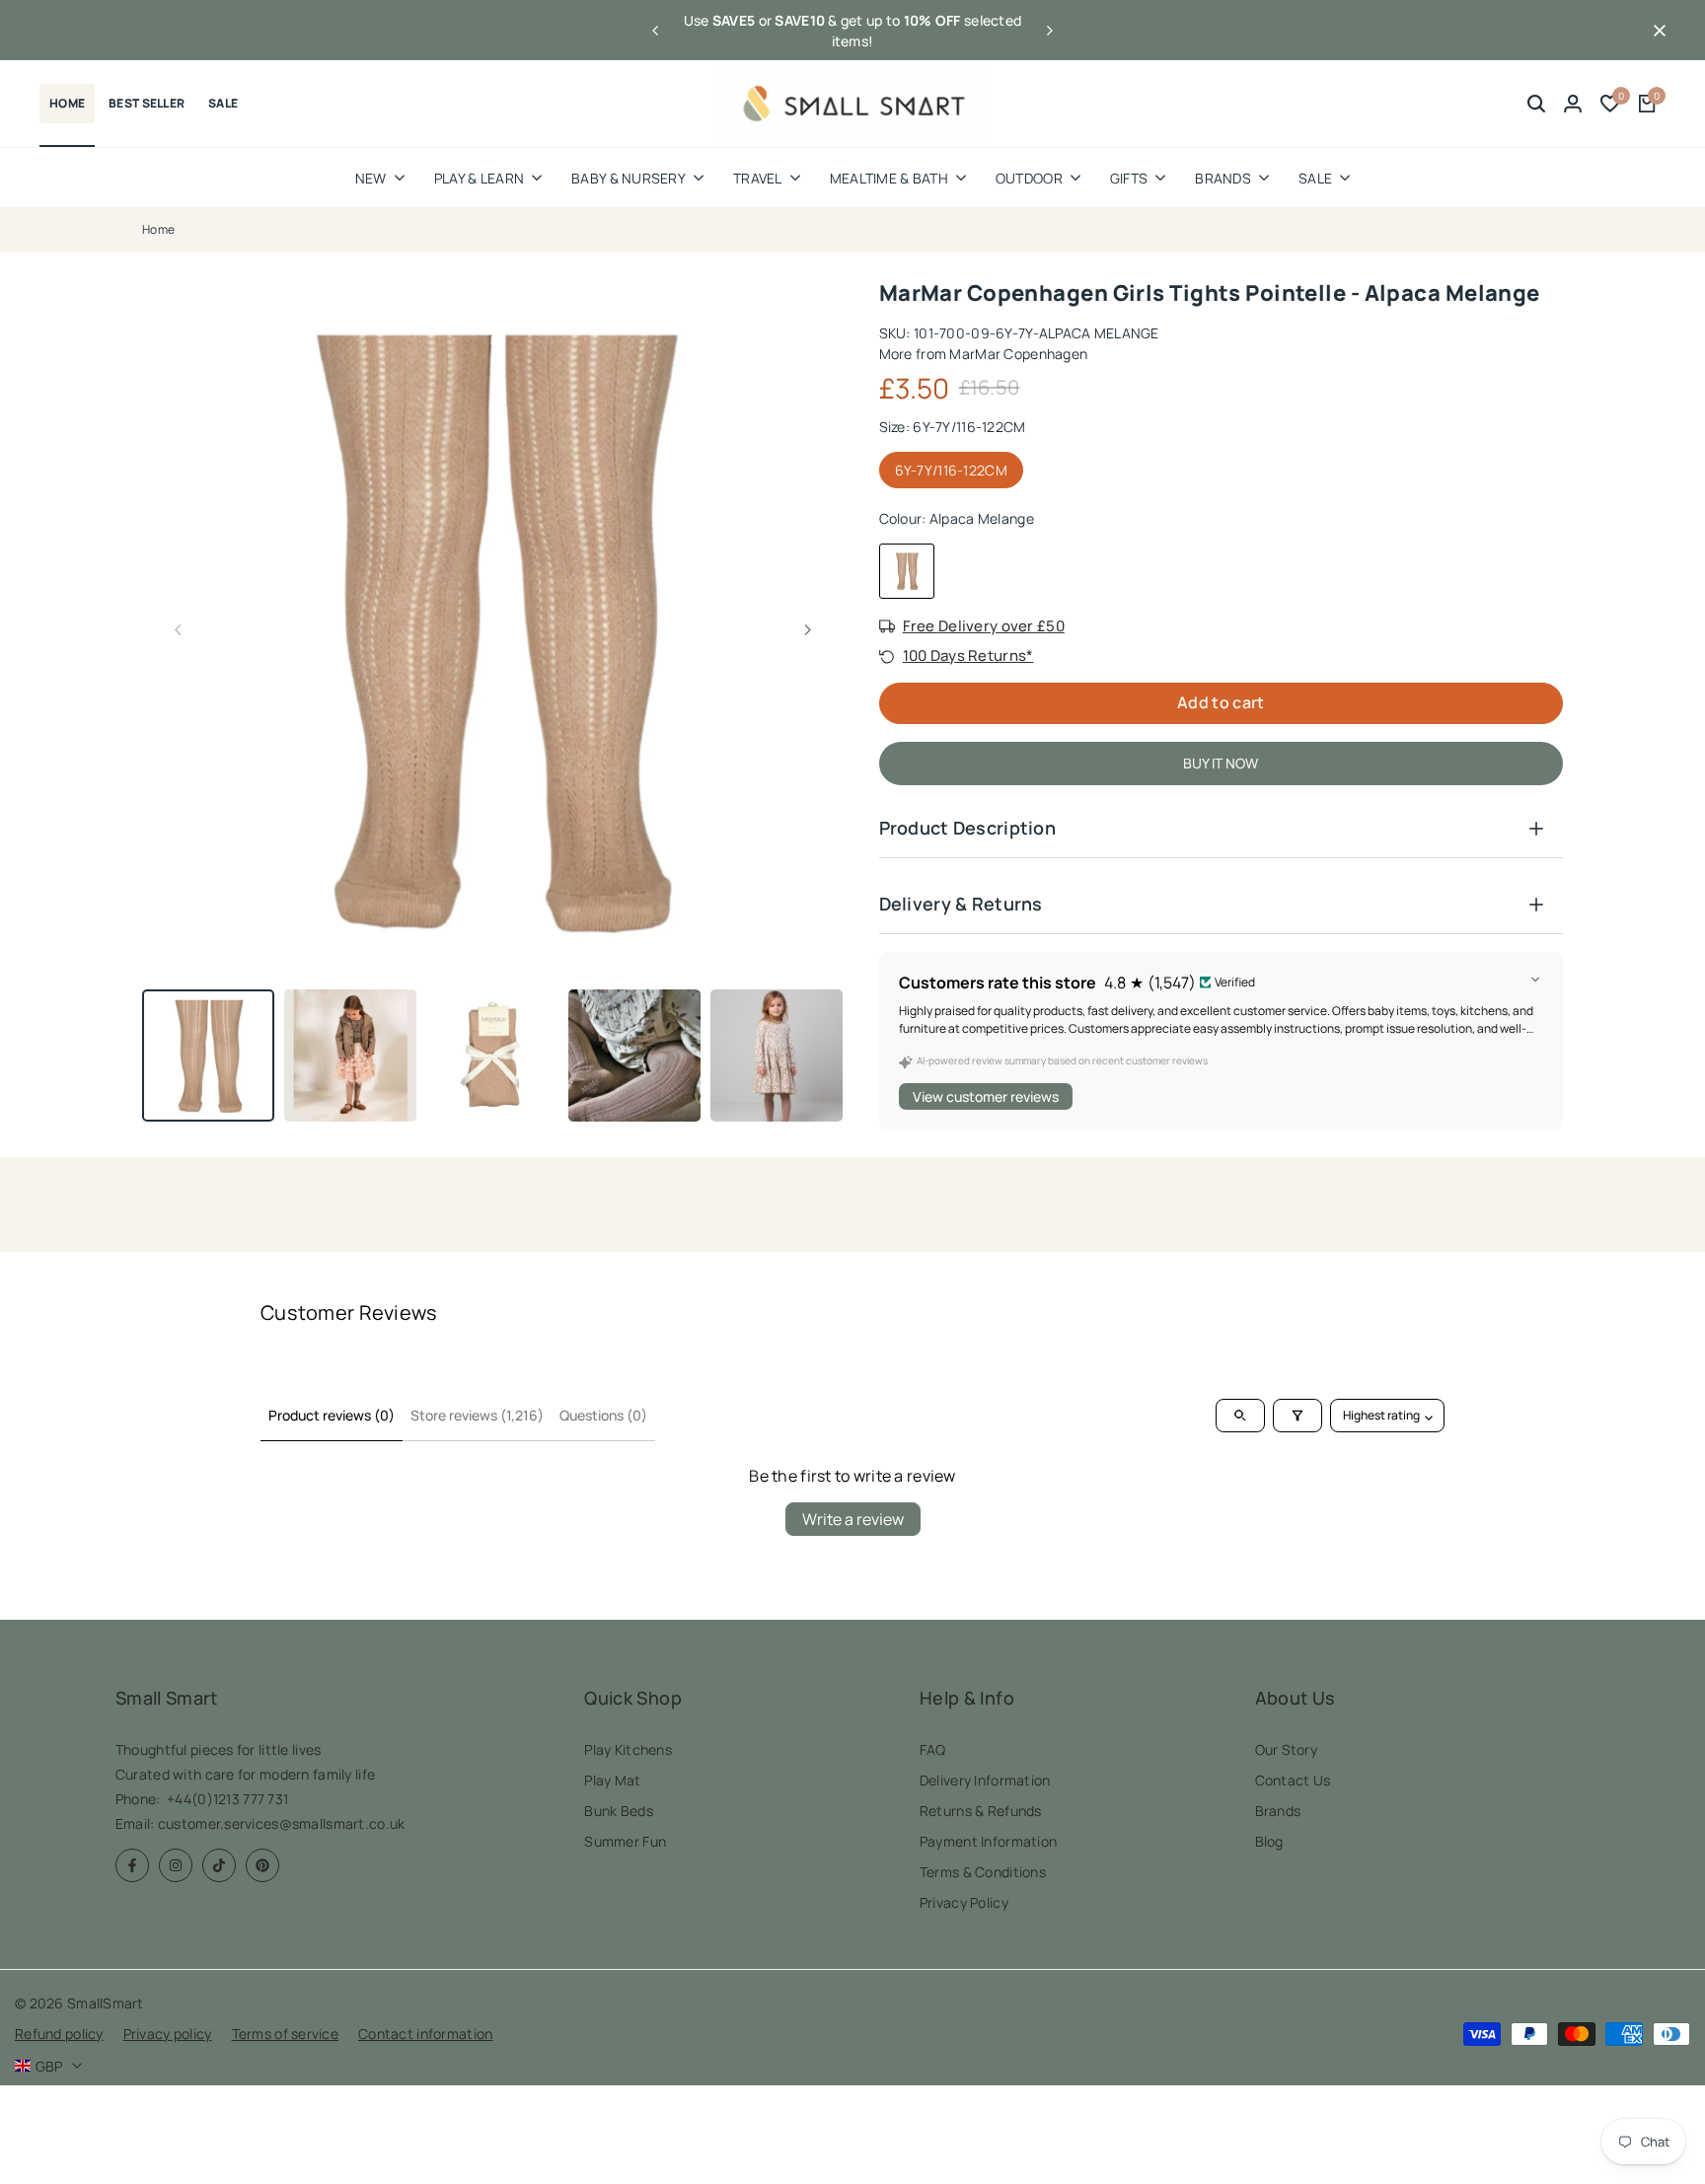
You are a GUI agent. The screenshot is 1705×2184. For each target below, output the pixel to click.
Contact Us (1293, 1780)
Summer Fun (625, 1841)
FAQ (933, 1749)
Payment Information (988, 1841)
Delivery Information (985, 1780)
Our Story (1287, 1749)
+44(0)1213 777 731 (227, 1799)
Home (158, 229)
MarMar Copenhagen (1018, 354)
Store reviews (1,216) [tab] (477, 1415)
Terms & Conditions (983, 1872)
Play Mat (612, 1780)
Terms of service (285, 2034)
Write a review (853, 1519)
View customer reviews (986, 1096)
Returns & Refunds (981, 1811)
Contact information (425, 2034)
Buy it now (1221, 763)
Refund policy (59, 2034)
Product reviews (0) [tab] (332, 1415)
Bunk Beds (619, 1811)
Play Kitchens (628, 1749)
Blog (1269, 1841)
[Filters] (1297, 1416)
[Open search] (1240, 1416)
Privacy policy (168, 2034)
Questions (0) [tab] (603, 1415)
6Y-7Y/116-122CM (951, 470)
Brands (1278, 1811)
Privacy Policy (964, 1902)
